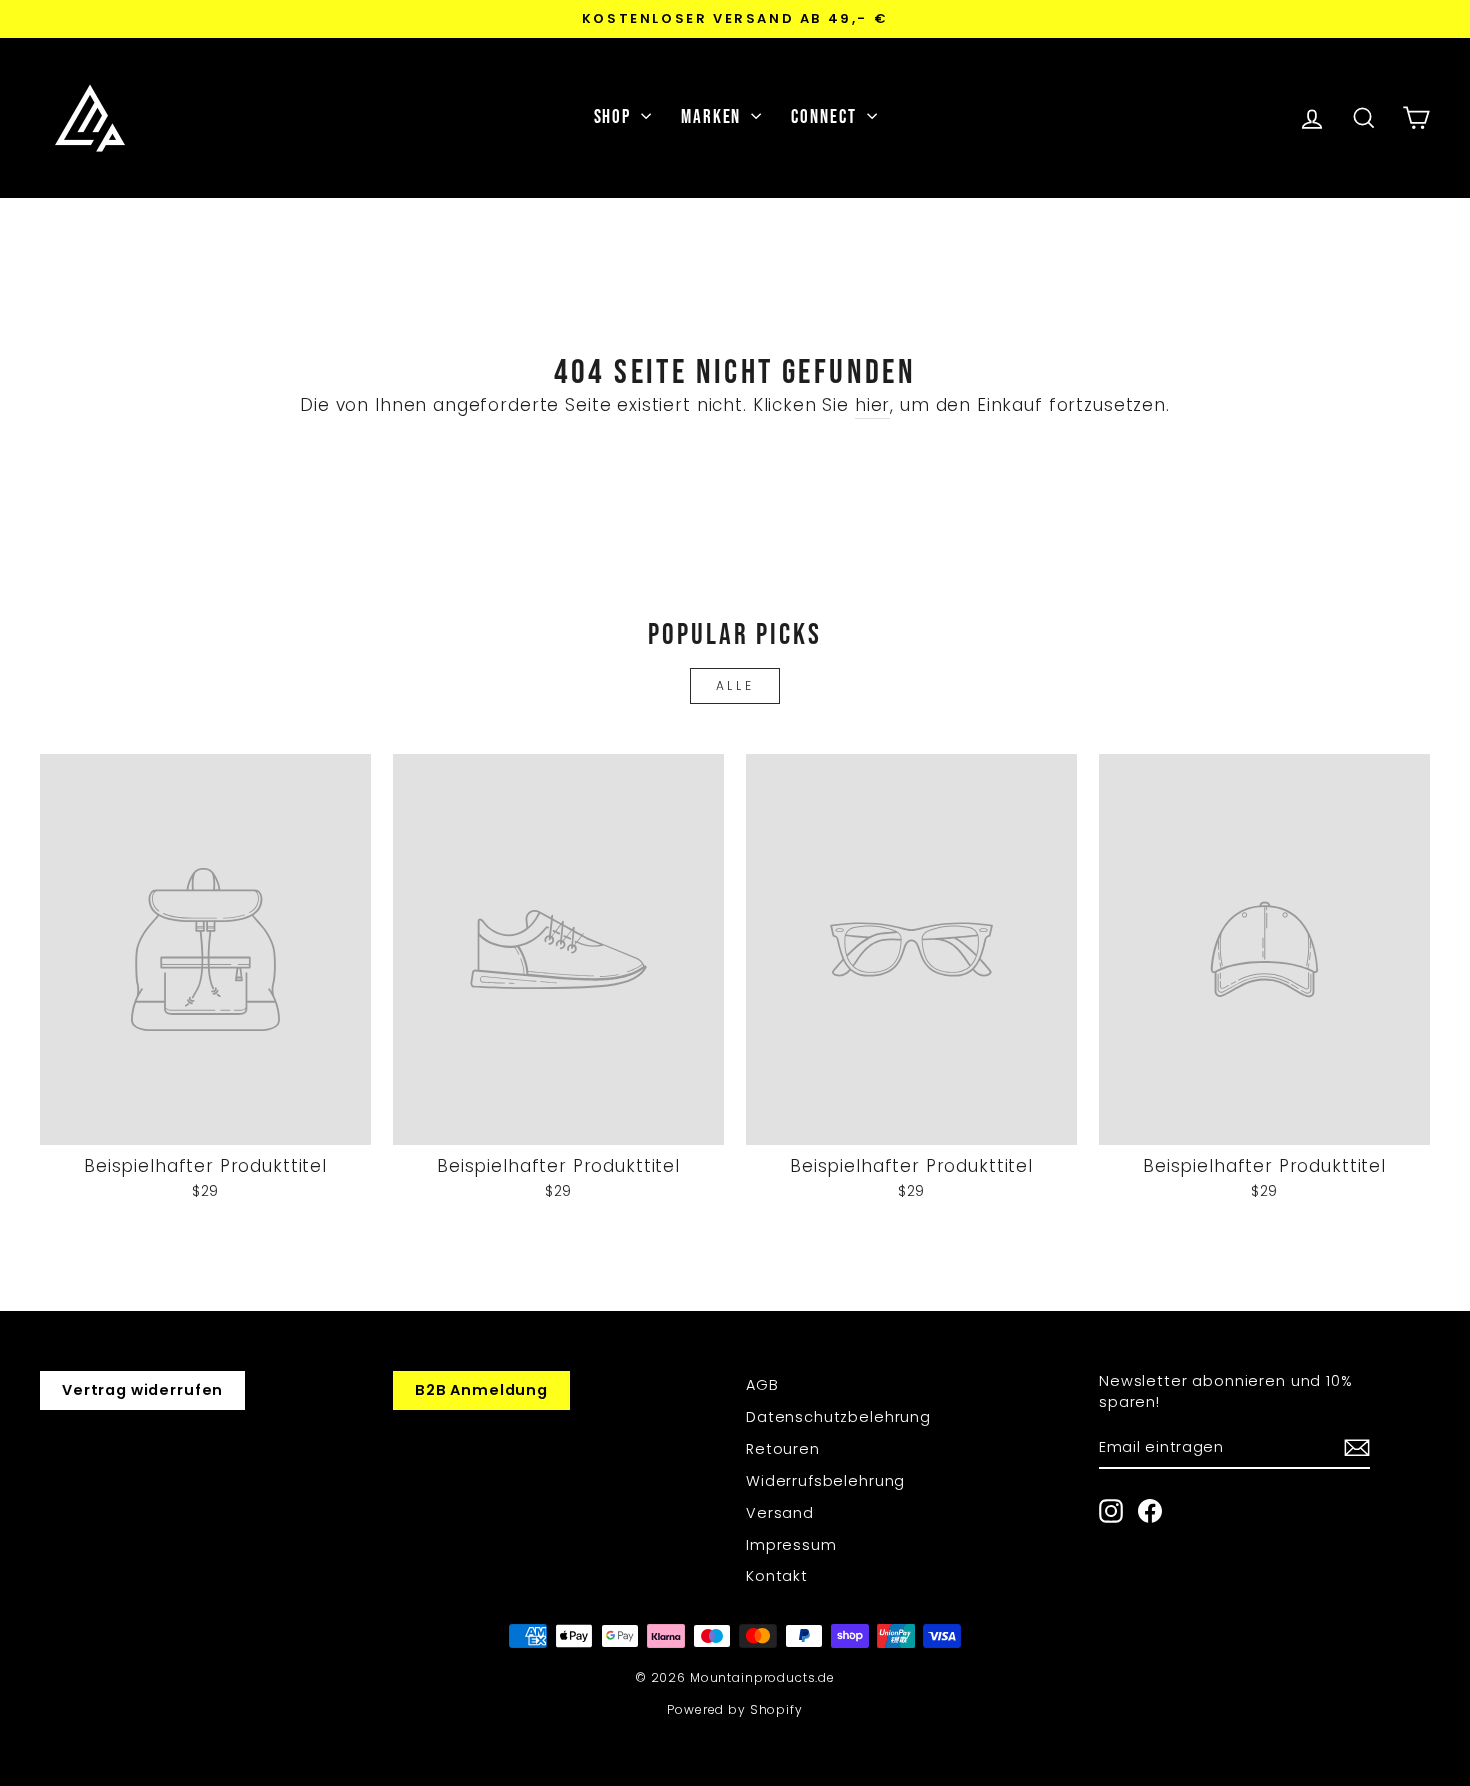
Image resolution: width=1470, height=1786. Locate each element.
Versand (780, 1513)
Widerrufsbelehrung (825, 1481)
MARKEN (713, 117)
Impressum (791, 1545)
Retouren (783, 1449)
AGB (762, 1385)
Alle (735, 685)
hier (872, 405)
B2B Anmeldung (481, 1390)
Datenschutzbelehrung (838, 1417)
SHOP (615, 117)
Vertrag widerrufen (142, 1390)
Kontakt (777, 1576)
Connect (826, 117)
